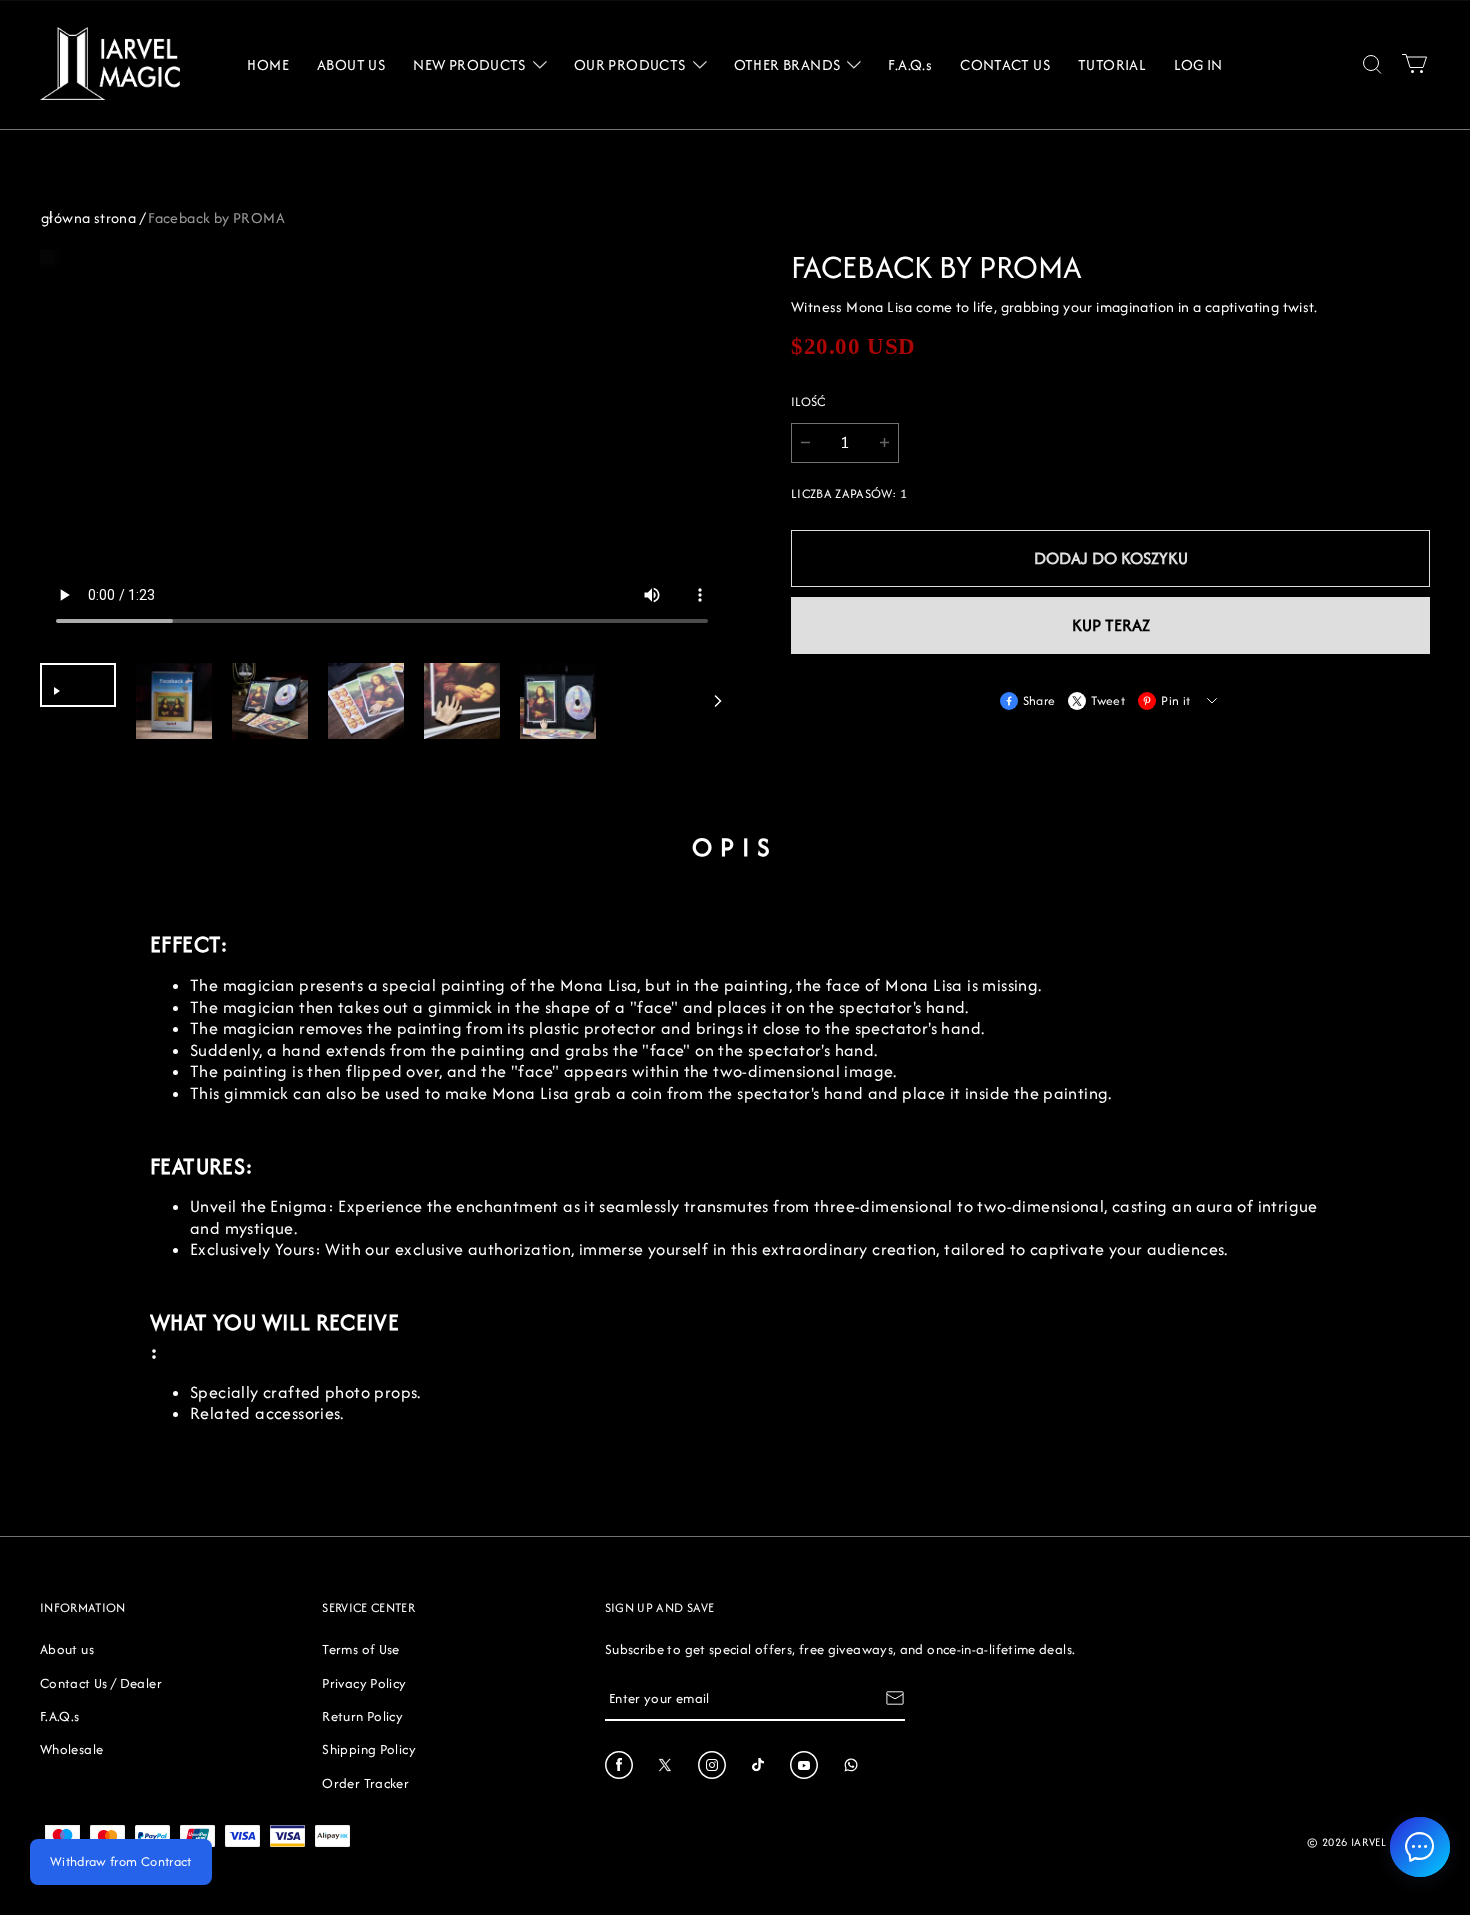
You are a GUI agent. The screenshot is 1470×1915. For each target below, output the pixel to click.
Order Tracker (365, 1783)
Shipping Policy (368, 1749)
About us (67, 1649)
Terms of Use (360, 1649)
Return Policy (362, 1716)
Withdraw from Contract (121, 1861)
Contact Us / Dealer (101, 1683)
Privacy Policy (364, 1683)
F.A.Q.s (60, 1716)
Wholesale (71, 1749)
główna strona (88, 217)
